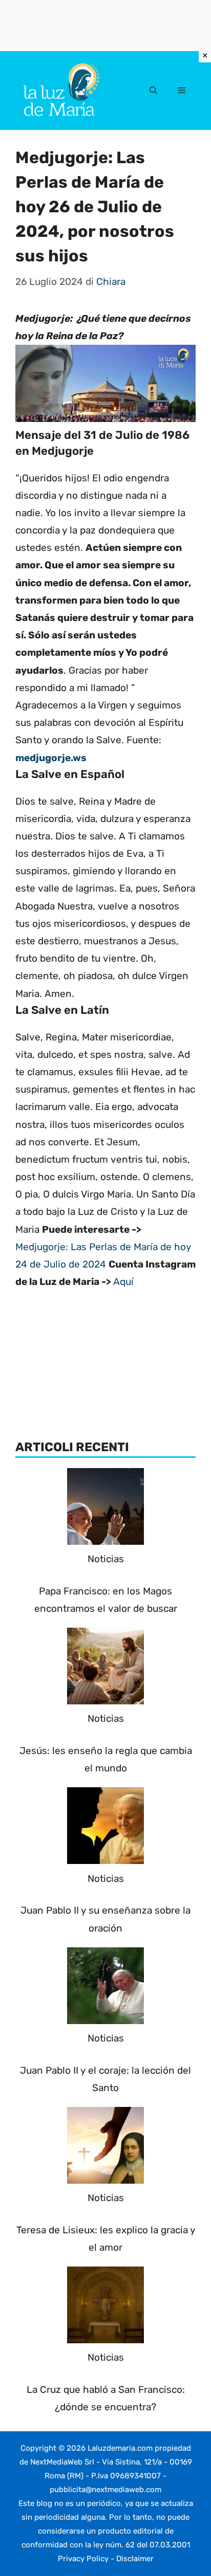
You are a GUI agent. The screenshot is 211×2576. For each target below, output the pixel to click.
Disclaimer (135, 2559)
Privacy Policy (83, 2559)
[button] (153, 91)
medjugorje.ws (51, 758)
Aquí (123, 1282)
